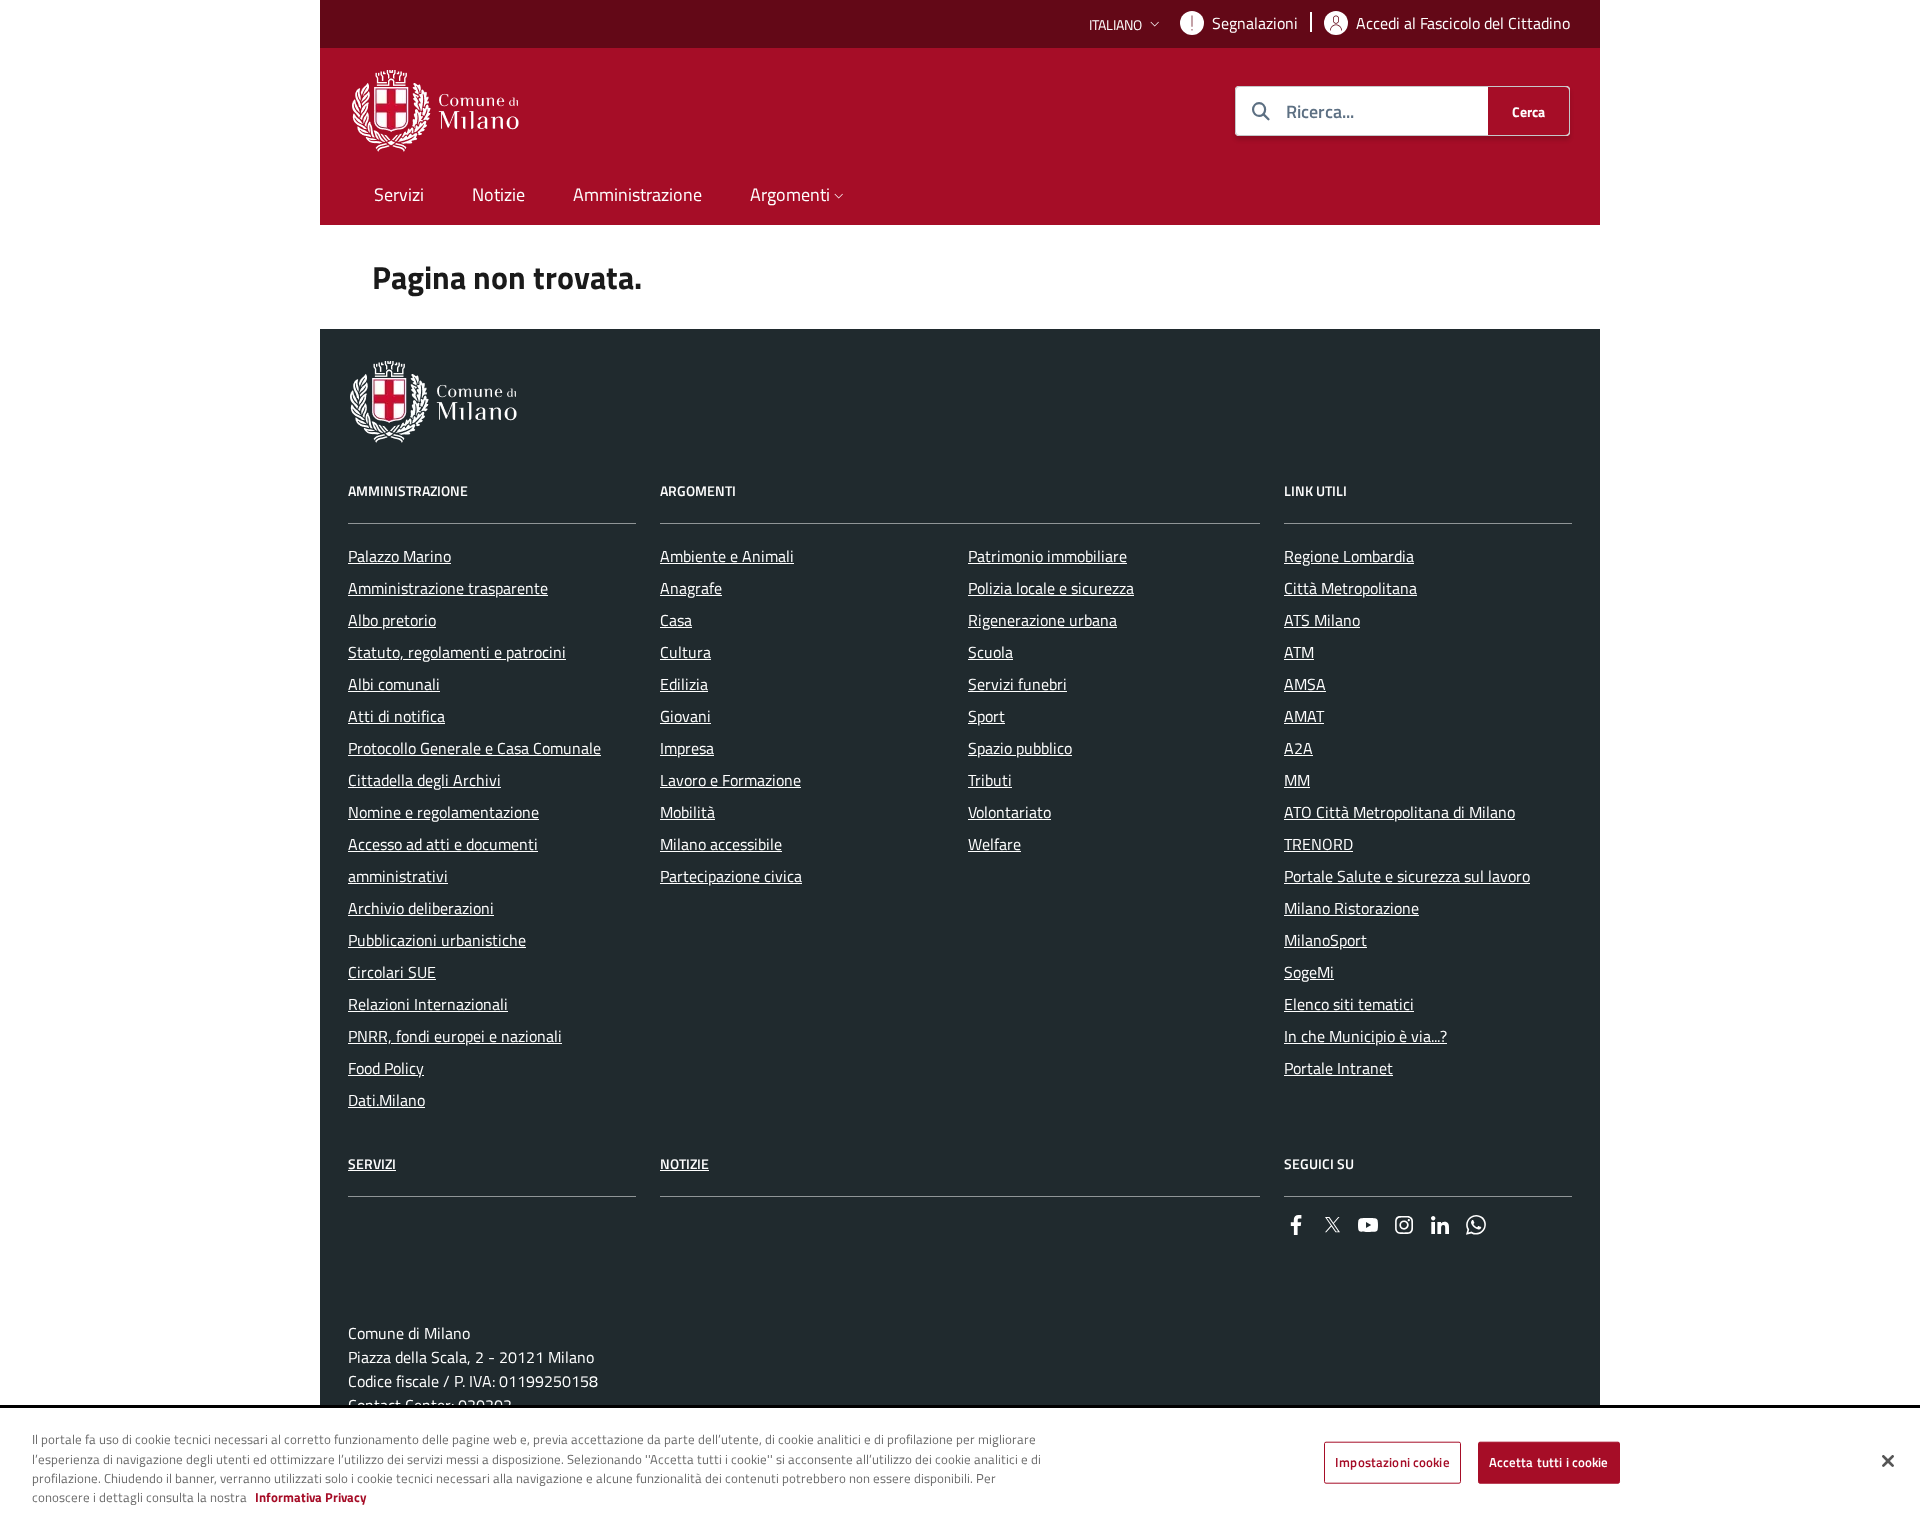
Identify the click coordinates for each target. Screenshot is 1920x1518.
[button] (1126, 24)
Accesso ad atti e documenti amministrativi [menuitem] (443, 860)
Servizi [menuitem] (399, 194)
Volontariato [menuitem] (1009, 812)
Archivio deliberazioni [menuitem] (421, 908)
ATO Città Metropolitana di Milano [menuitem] (1399, 812)
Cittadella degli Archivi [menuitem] (424, 780)
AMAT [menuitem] (1304, 716)
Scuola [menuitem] (990, 652)
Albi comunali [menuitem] (394, 684)
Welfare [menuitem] (994, 844)
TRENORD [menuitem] (1318, 844)
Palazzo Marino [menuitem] (399, 556)
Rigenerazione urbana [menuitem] (1042, 620)
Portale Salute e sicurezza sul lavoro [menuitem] (1407, 876)
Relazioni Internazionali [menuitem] (428, 1004)
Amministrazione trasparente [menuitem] (448, 588)
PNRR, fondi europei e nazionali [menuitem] (455, 1036)
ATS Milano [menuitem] (1322, 620)
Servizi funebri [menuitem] (1017, 684)
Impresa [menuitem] (687, 748)
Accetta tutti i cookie (1549, 1462)
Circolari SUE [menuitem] (392, 972)
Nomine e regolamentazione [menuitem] (443, 812)
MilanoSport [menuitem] (1325, 940)
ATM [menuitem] (1299, 652)
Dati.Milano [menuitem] (386, 1100)
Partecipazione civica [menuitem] (731, 876)
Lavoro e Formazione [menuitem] (730, 780)
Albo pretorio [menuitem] (392, 620)
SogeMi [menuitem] (1309, 972)
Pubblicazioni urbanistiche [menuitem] (437, 940)
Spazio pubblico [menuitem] (1020, 748)
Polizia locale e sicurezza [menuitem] (1051, 588)
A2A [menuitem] (1298, 748)
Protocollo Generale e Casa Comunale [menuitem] (474, 748)
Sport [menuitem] (986, 716)
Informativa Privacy (311, 1497)
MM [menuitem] (1297, 780)
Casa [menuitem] (676, 620)
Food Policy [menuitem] (386, 1068)
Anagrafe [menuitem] (691, 588)
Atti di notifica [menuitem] (396, 716)
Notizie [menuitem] (498, 194)
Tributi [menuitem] (990, 780)
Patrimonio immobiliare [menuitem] (1047, 556)
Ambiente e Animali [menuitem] (727, 556)
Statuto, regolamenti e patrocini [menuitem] (457, 652)
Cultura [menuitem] (685, 652)
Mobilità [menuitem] (687, 812)
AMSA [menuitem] (1305, 684)
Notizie (684, 1163)
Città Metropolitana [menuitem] (1350, 588)
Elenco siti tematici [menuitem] (1349, 1004)
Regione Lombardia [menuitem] (1349, 556)
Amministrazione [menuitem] (637, 194)
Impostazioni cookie (1392, 1462)
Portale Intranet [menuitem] (1338, 1068)
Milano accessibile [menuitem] (721, 844)
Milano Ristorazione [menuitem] (1351, 908)
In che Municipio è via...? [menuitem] (1365, 1036)
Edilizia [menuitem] (684, 684)
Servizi (372, 1163)
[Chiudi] (1888, 1461)
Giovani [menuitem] (685, 716)
